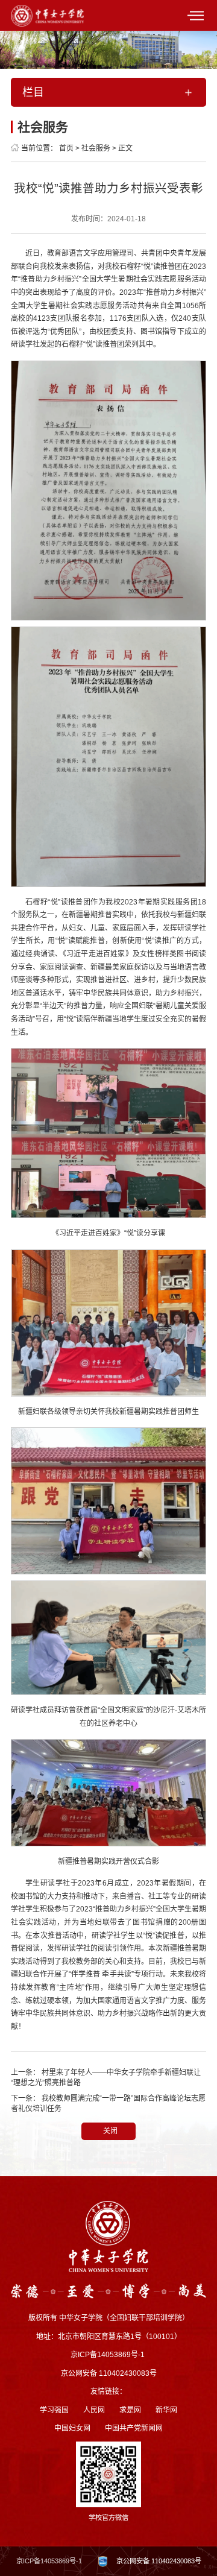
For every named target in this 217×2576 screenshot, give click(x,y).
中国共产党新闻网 (134, 2428)
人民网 (94, 2410)
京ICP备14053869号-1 (49, 2561)
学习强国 (54, 2410)
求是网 (130, 2410)
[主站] (47, 15)
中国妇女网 (72, 2428)
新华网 (166, 2410)
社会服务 (96, 148)
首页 (66, 148)
